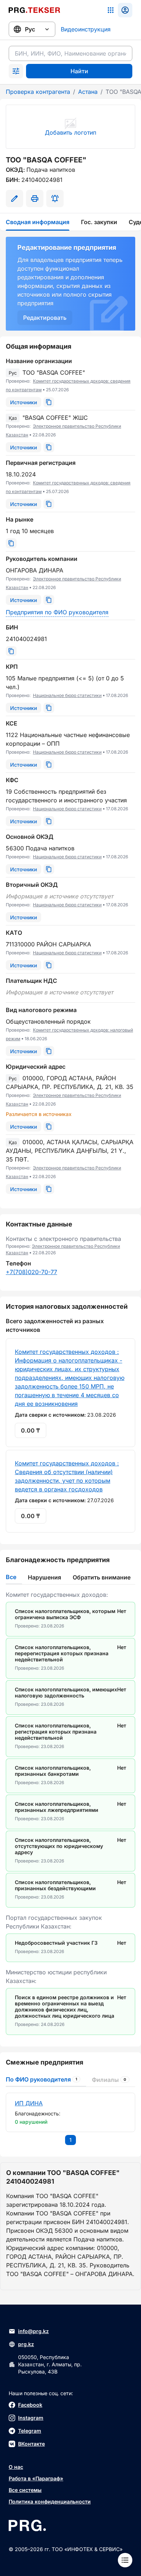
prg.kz (26, 2344)
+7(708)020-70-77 (31, 1272)
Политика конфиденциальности (50, 2501)
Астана (88, 92)
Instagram (31, 2418)
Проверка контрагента (38, 92)
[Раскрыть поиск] (16, 71)
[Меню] (125, 2560)
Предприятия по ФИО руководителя (57, 612)
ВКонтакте (31, 2444)
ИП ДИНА (29, 2103)
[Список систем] (111, 10)
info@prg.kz (33, 2331)
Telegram (30, 2431)
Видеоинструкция (86, 29)
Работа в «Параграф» (36, 2478)
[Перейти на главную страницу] (34, 10)
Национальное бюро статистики (67, 695)
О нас (16, 2467)
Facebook (30, 2405)
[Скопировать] (49, 402)
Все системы (25, 2490)
